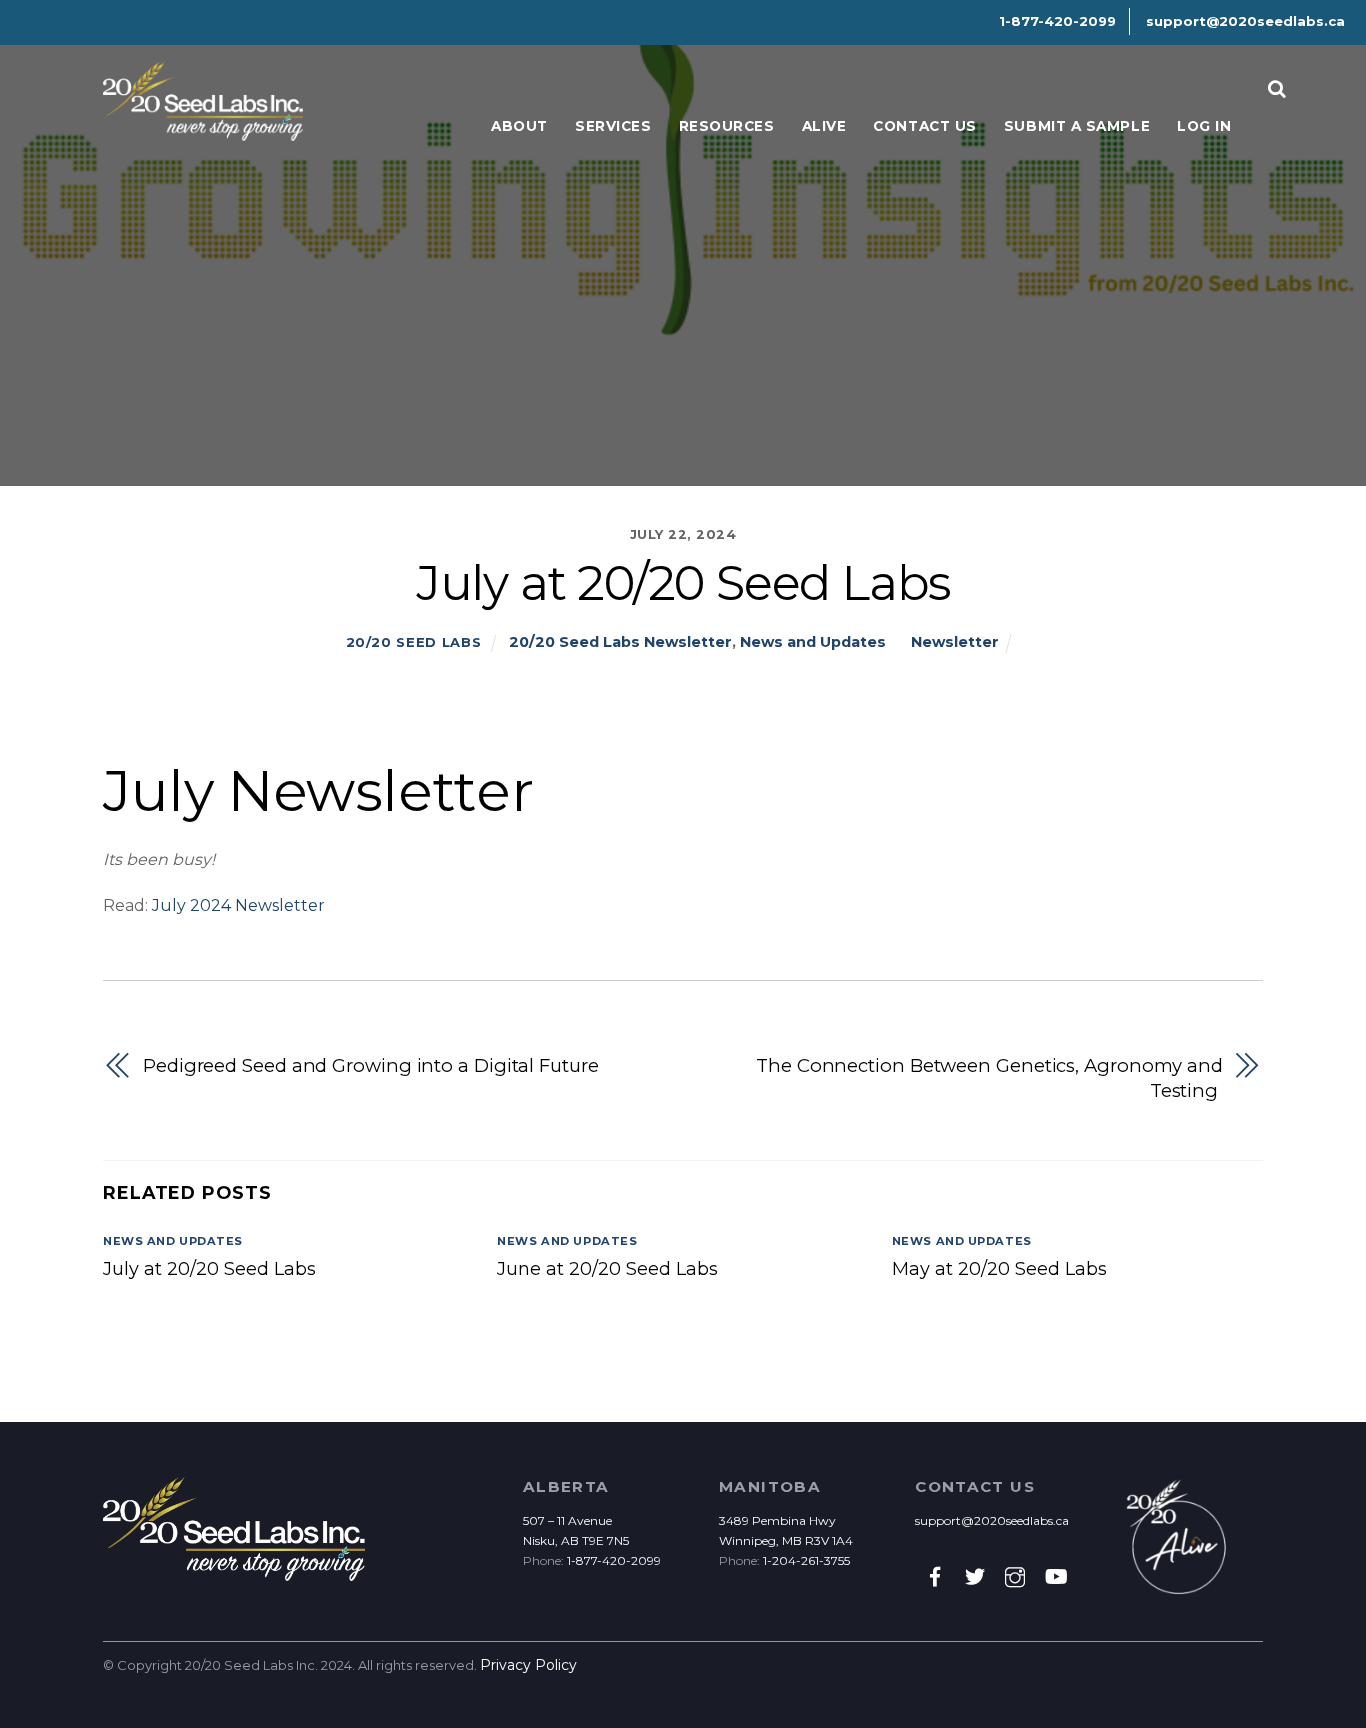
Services (613, 126)
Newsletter (955, 642)
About (519, 126)
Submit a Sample (1077, 126)
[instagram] (1015, 1576)
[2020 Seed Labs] (203, 130)
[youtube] (1055, 1576)
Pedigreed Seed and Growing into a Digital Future (371, 1065)
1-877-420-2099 (614, 1560)
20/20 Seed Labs (414, 642)
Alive (824, 126)
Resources (727, 126)
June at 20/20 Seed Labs (607, 1269)
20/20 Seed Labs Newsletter (620, 642)
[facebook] (935, 1576)
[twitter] (975, 1576)
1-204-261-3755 (806, 1560)
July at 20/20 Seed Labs (209, 1269)
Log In (1204, 126)
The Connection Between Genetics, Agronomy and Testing (989, 1078)
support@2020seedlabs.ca (992, 1520)
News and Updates (813, 642)
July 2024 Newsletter (238, 905)
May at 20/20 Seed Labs (999, 1269)
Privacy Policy (528, 1665)
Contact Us (924, 126)
